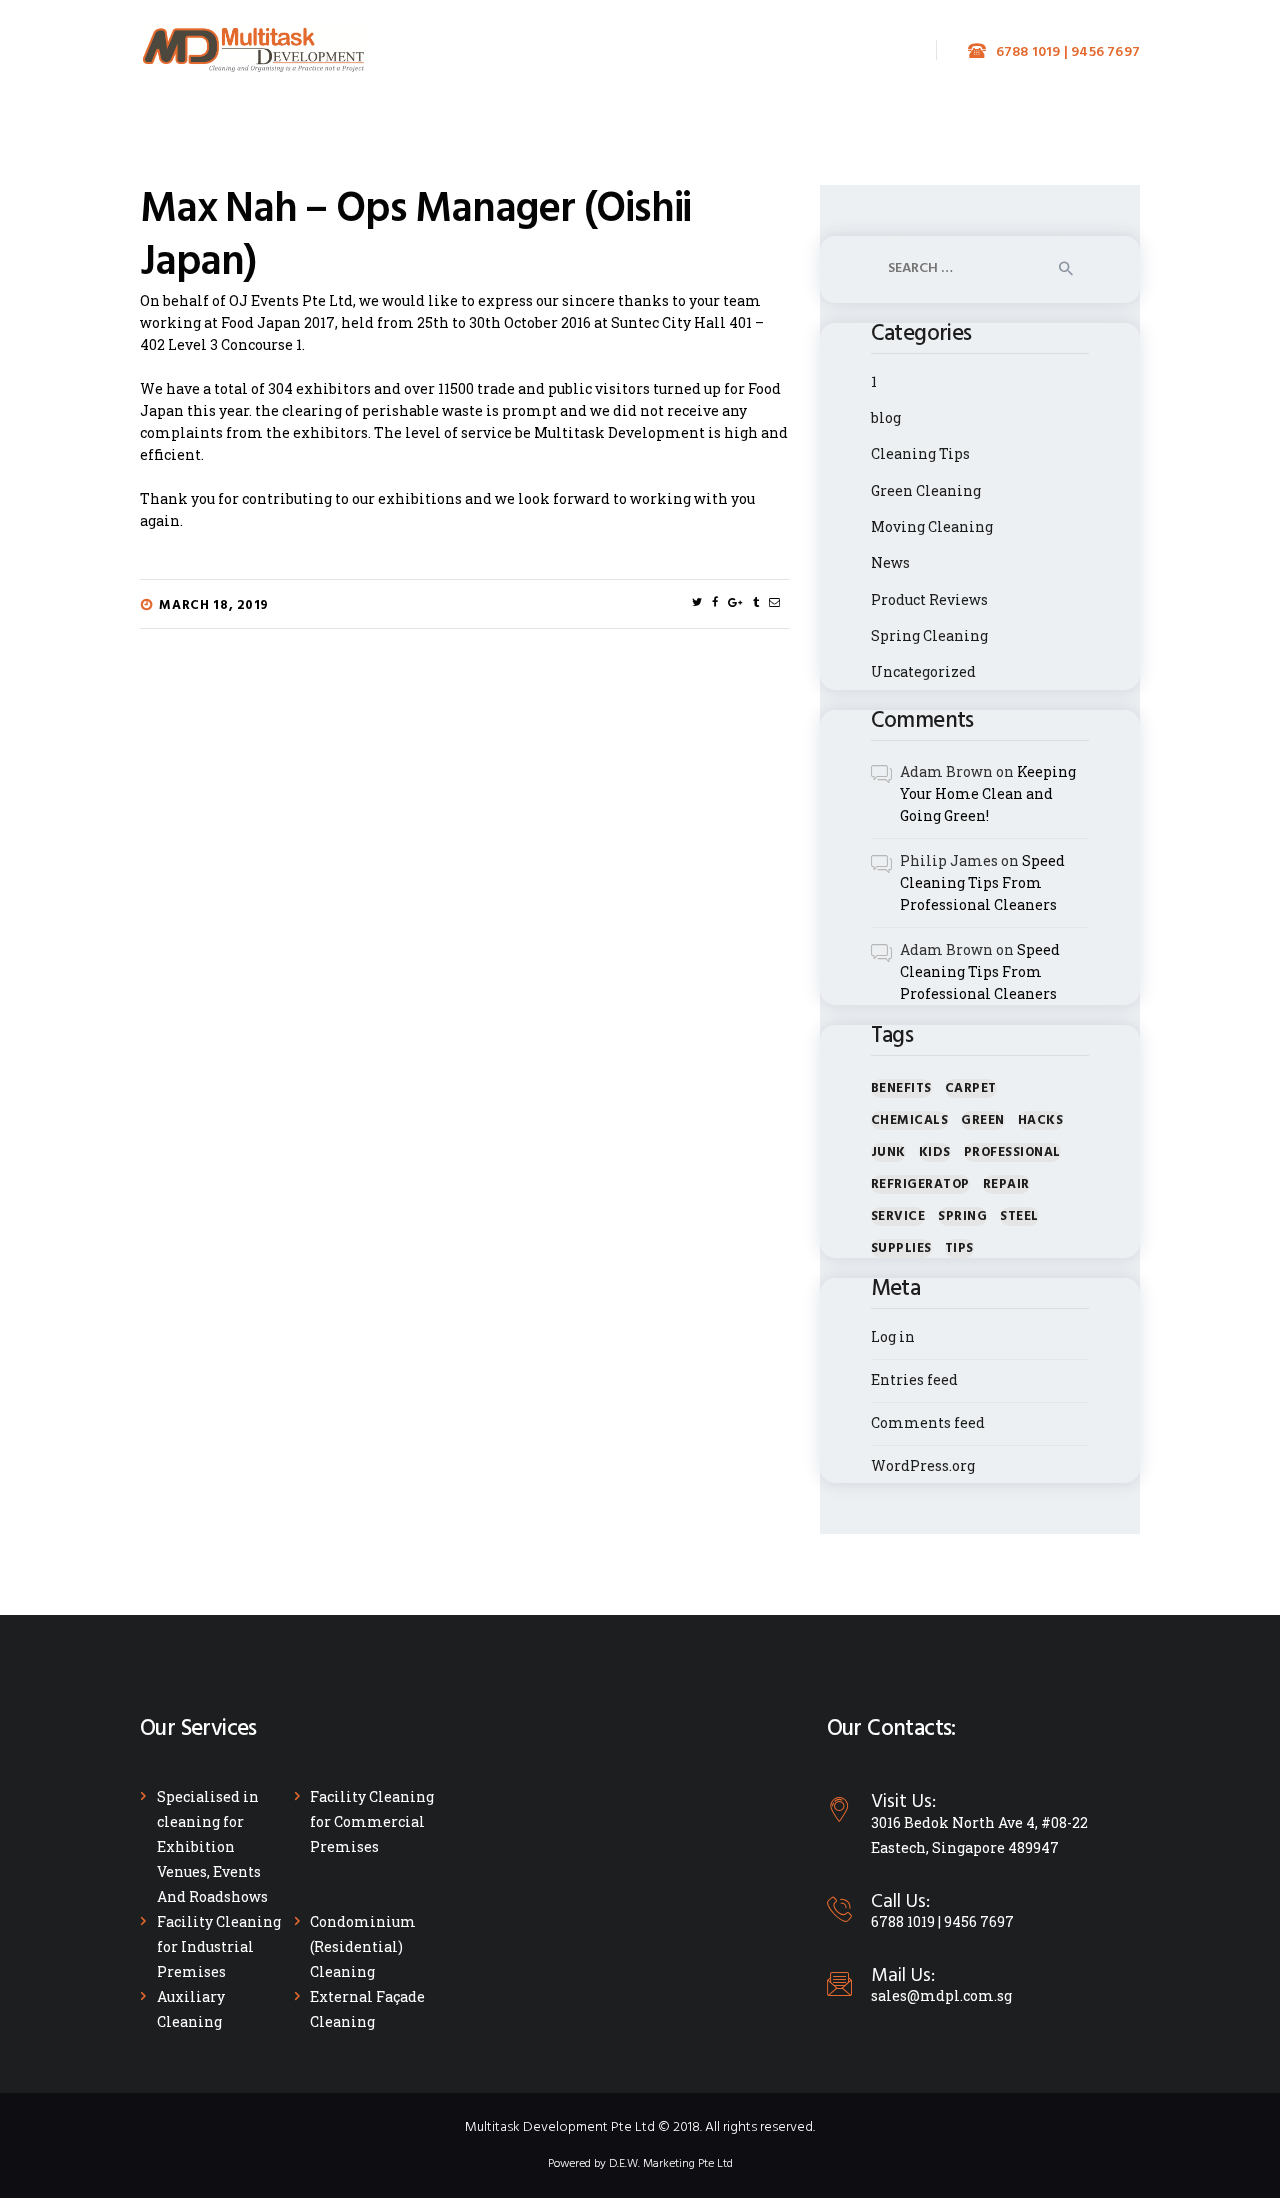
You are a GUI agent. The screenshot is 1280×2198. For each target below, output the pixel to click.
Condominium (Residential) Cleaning (363, 1946)
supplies (901, 1248)
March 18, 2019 (214, 605)
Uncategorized (923, 671)
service (898, 1216)
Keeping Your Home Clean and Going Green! (988, 793)
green (983, 1120)
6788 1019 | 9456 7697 (942, 1921)
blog (886, 417)
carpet (971, 1088)
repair (1006, 1184)
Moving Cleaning (932, 526)
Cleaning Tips (920, 453)
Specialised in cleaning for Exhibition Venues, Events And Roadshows (212, 1846)
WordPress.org (923, 1465)
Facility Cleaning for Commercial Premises (372, 1821)
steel (1019, 1216)
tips (959, 1248)
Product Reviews (929, 599)
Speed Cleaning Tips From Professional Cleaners (982, 882)
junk (888, 1152)
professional (1012, 1152)
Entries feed (914, 1379)
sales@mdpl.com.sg (941, 1995)
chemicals (910, 1120)
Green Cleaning (926, 490)
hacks (1041, 1120)
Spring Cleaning (929, 635)
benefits (901, 1088)
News (890, 562)
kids (935, 1152)
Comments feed (928, 1422)
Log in (893, 1336)
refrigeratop (920, 1184)
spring (962, 1216)
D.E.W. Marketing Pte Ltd (671, 2164)
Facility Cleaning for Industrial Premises (219, 1946)
